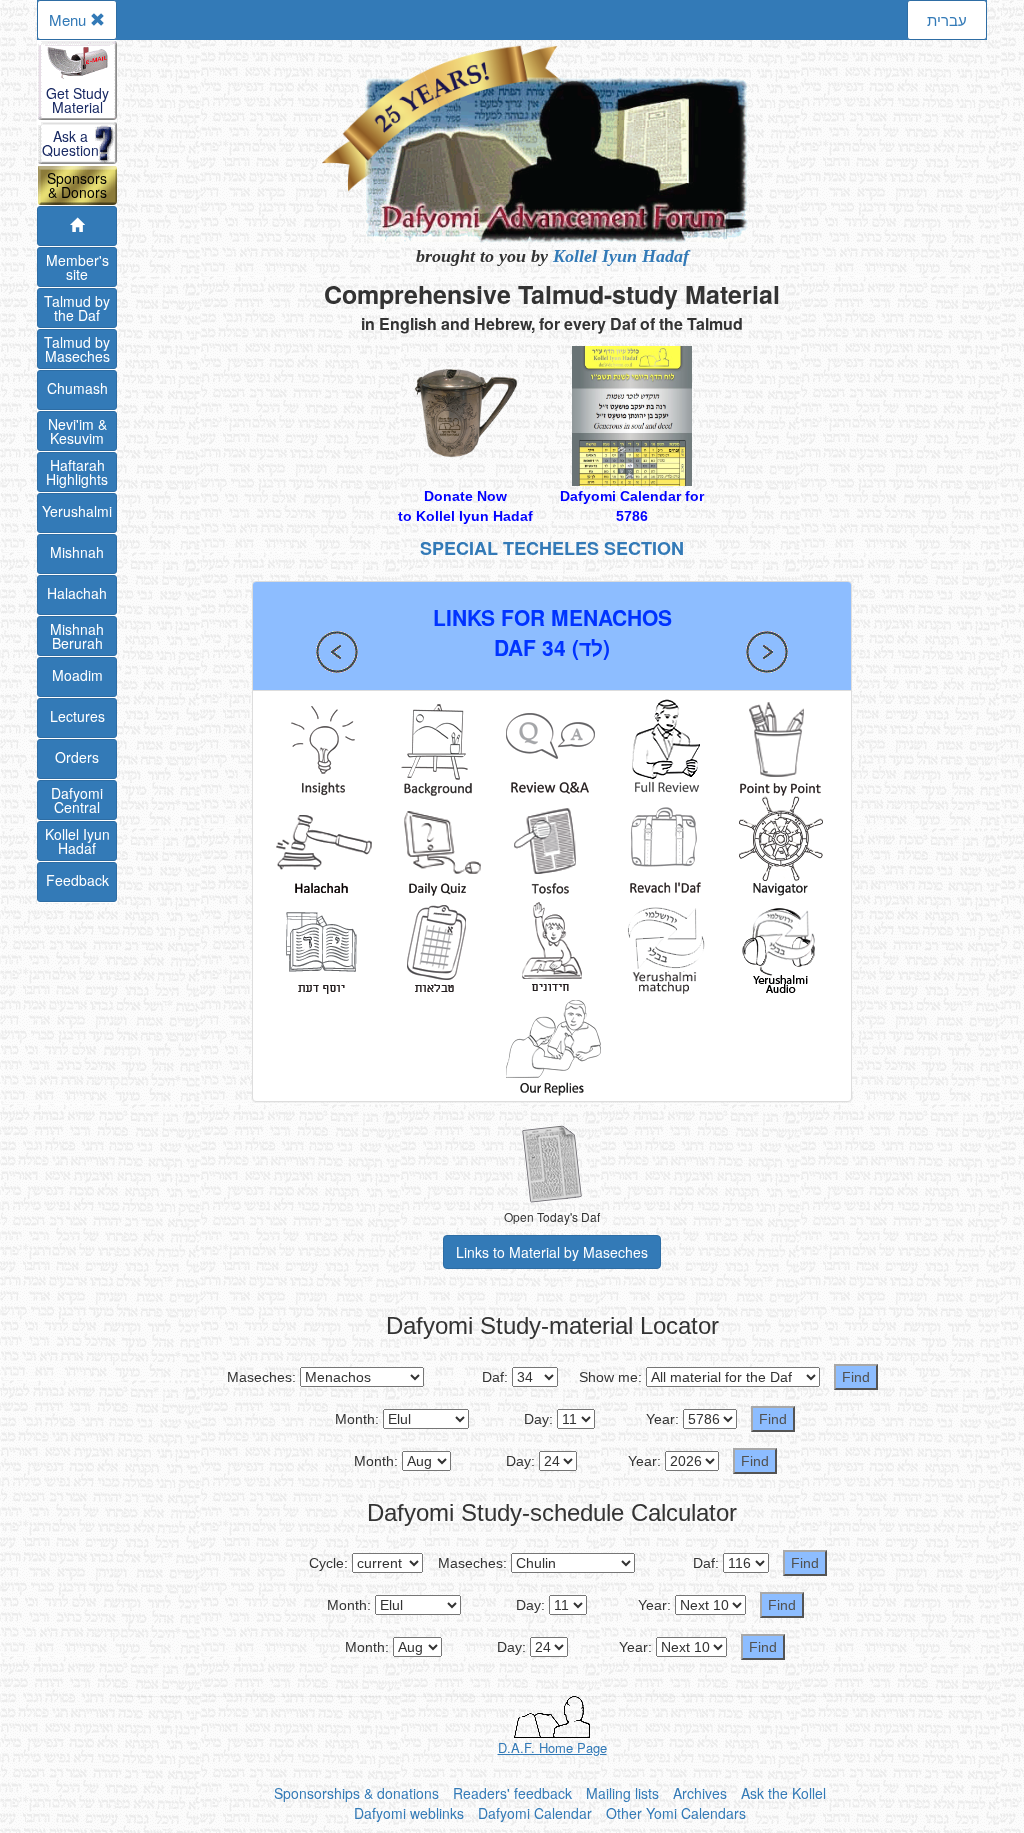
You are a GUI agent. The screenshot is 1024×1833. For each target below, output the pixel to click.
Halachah (77, 593)
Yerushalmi (77, 511)
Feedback (77, 880)
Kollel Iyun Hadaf (621, 256)
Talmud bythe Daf (77, 308)
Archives (700, 1793)
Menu (69, 19)
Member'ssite (77, 267)
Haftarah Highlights (77, 472)
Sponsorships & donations (356, 1793)
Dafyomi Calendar (535, 1813)
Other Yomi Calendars (676, 1813)
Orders (77, 757)
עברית (947, 19)
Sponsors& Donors (77, 185)
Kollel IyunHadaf (77, 841)
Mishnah (77, 552)
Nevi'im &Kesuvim (77, 431)
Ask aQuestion (70, 143)
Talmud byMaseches (77, 349)
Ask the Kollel (783, 1793)
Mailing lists (622, 1793)
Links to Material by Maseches (552, 1252)
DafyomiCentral (77, 800)
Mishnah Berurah (77, 636)
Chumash (77, 388)
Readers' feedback (512, 1793)
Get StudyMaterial (77, 100)
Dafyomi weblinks (409, 1813)
